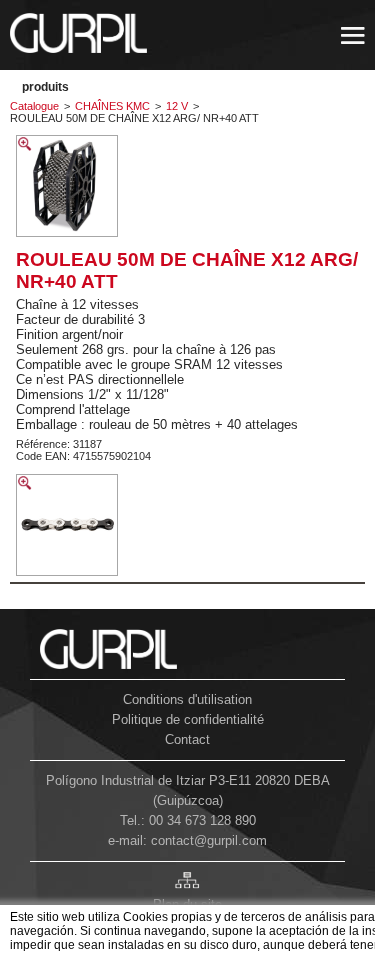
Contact (187, 739)
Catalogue (34, 106)
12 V (177, 106)
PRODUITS (45, 87)
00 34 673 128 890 (202, 820)
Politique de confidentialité (188, 719)
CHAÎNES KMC (112, 106)
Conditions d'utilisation (187, 699)
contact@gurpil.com (209, 840)
